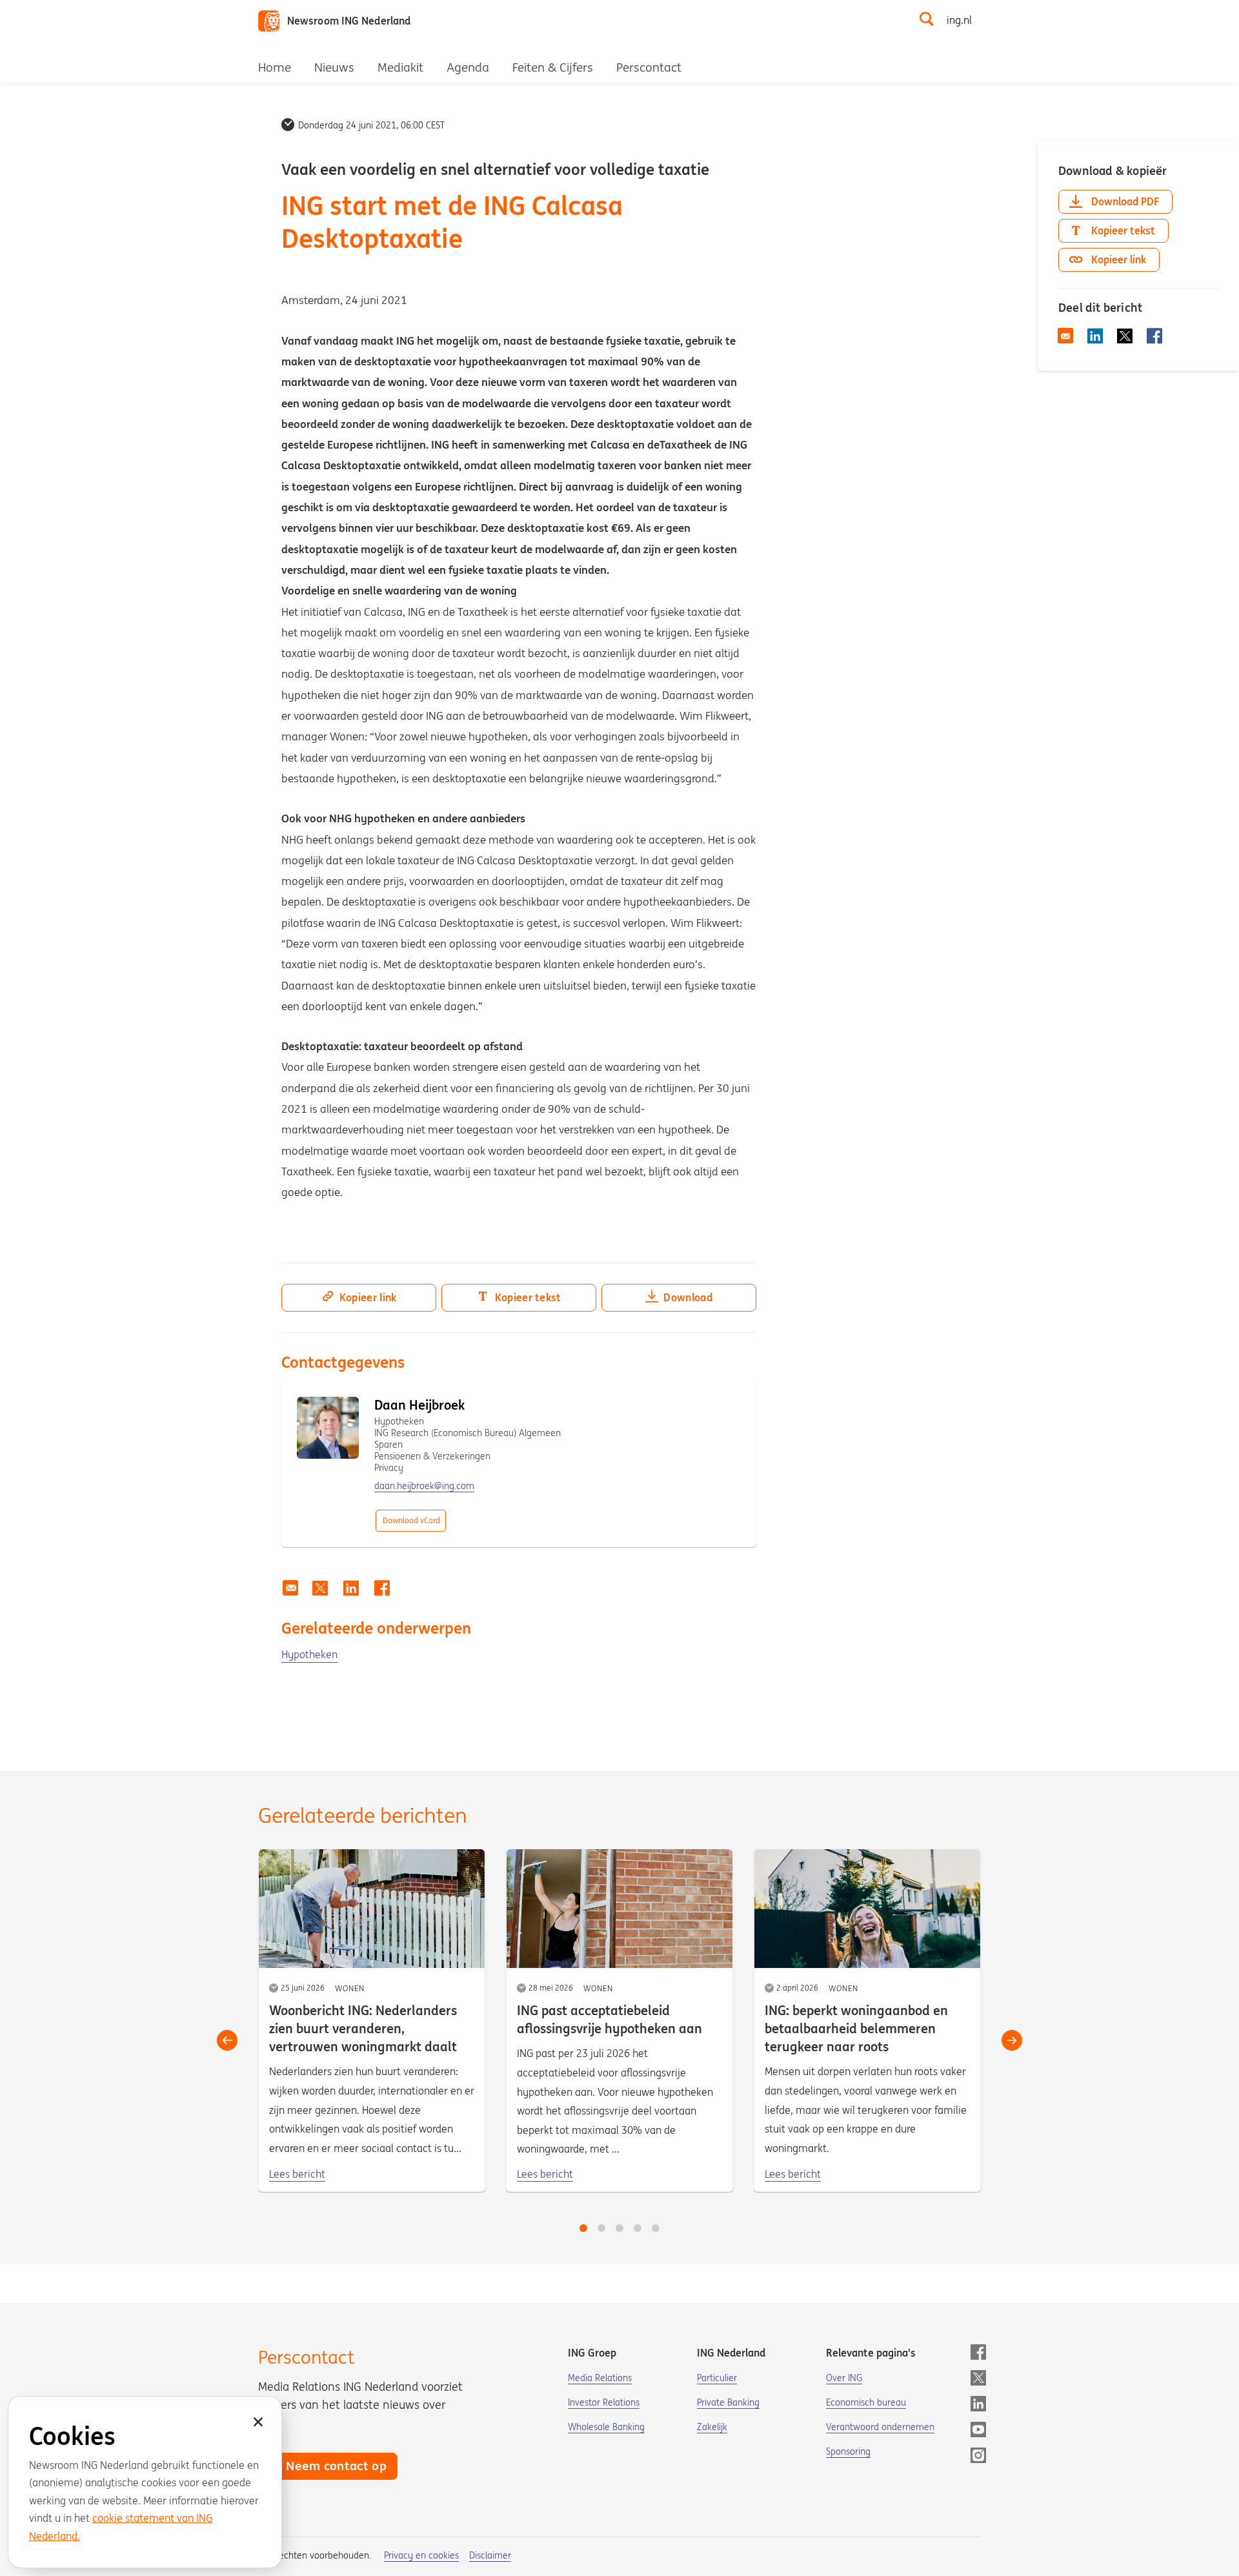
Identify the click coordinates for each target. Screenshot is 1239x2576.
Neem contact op (336, 2466)
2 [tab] (601, 2228)
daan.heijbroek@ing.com (424, 1486)
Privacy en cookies (421, 2555)
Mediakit (400, 67)
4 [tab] (638, 2228)
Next (1012, 2040)
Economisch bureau (866, 2402)
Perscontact (649, 67)
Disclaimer (490, 2555)
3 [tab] (619, 2228)
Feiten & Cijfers (553, 67)
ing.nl (959, 20)
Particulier (717, 2378)
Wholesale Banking (606, 2427)
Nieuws (334, 67)
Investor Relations (604, 2402)
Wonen (350, 1988)
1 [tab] (583, 2228)
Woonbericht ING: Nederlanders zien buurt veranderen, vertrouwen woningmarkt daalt (363, 2028)
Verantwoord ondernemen (880, 2427)
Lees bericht (297, 2174)
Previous (227, 2040)
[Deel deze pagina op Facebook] (382, 1588)
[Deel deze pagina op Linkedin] (351, 1588)
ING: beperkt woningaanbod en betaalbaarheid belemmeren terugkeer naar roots (856, 2028)
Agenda (468, 67)
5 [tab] (656, 2228)
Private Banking (728, 2402)
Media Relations (600, 2378)
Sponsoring (848, 2451)
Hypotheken (309, 1654)
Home (275, 67)
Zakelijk (712, 2427)
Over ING (844, 2378)
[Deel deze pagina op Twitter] (320, 1588)
